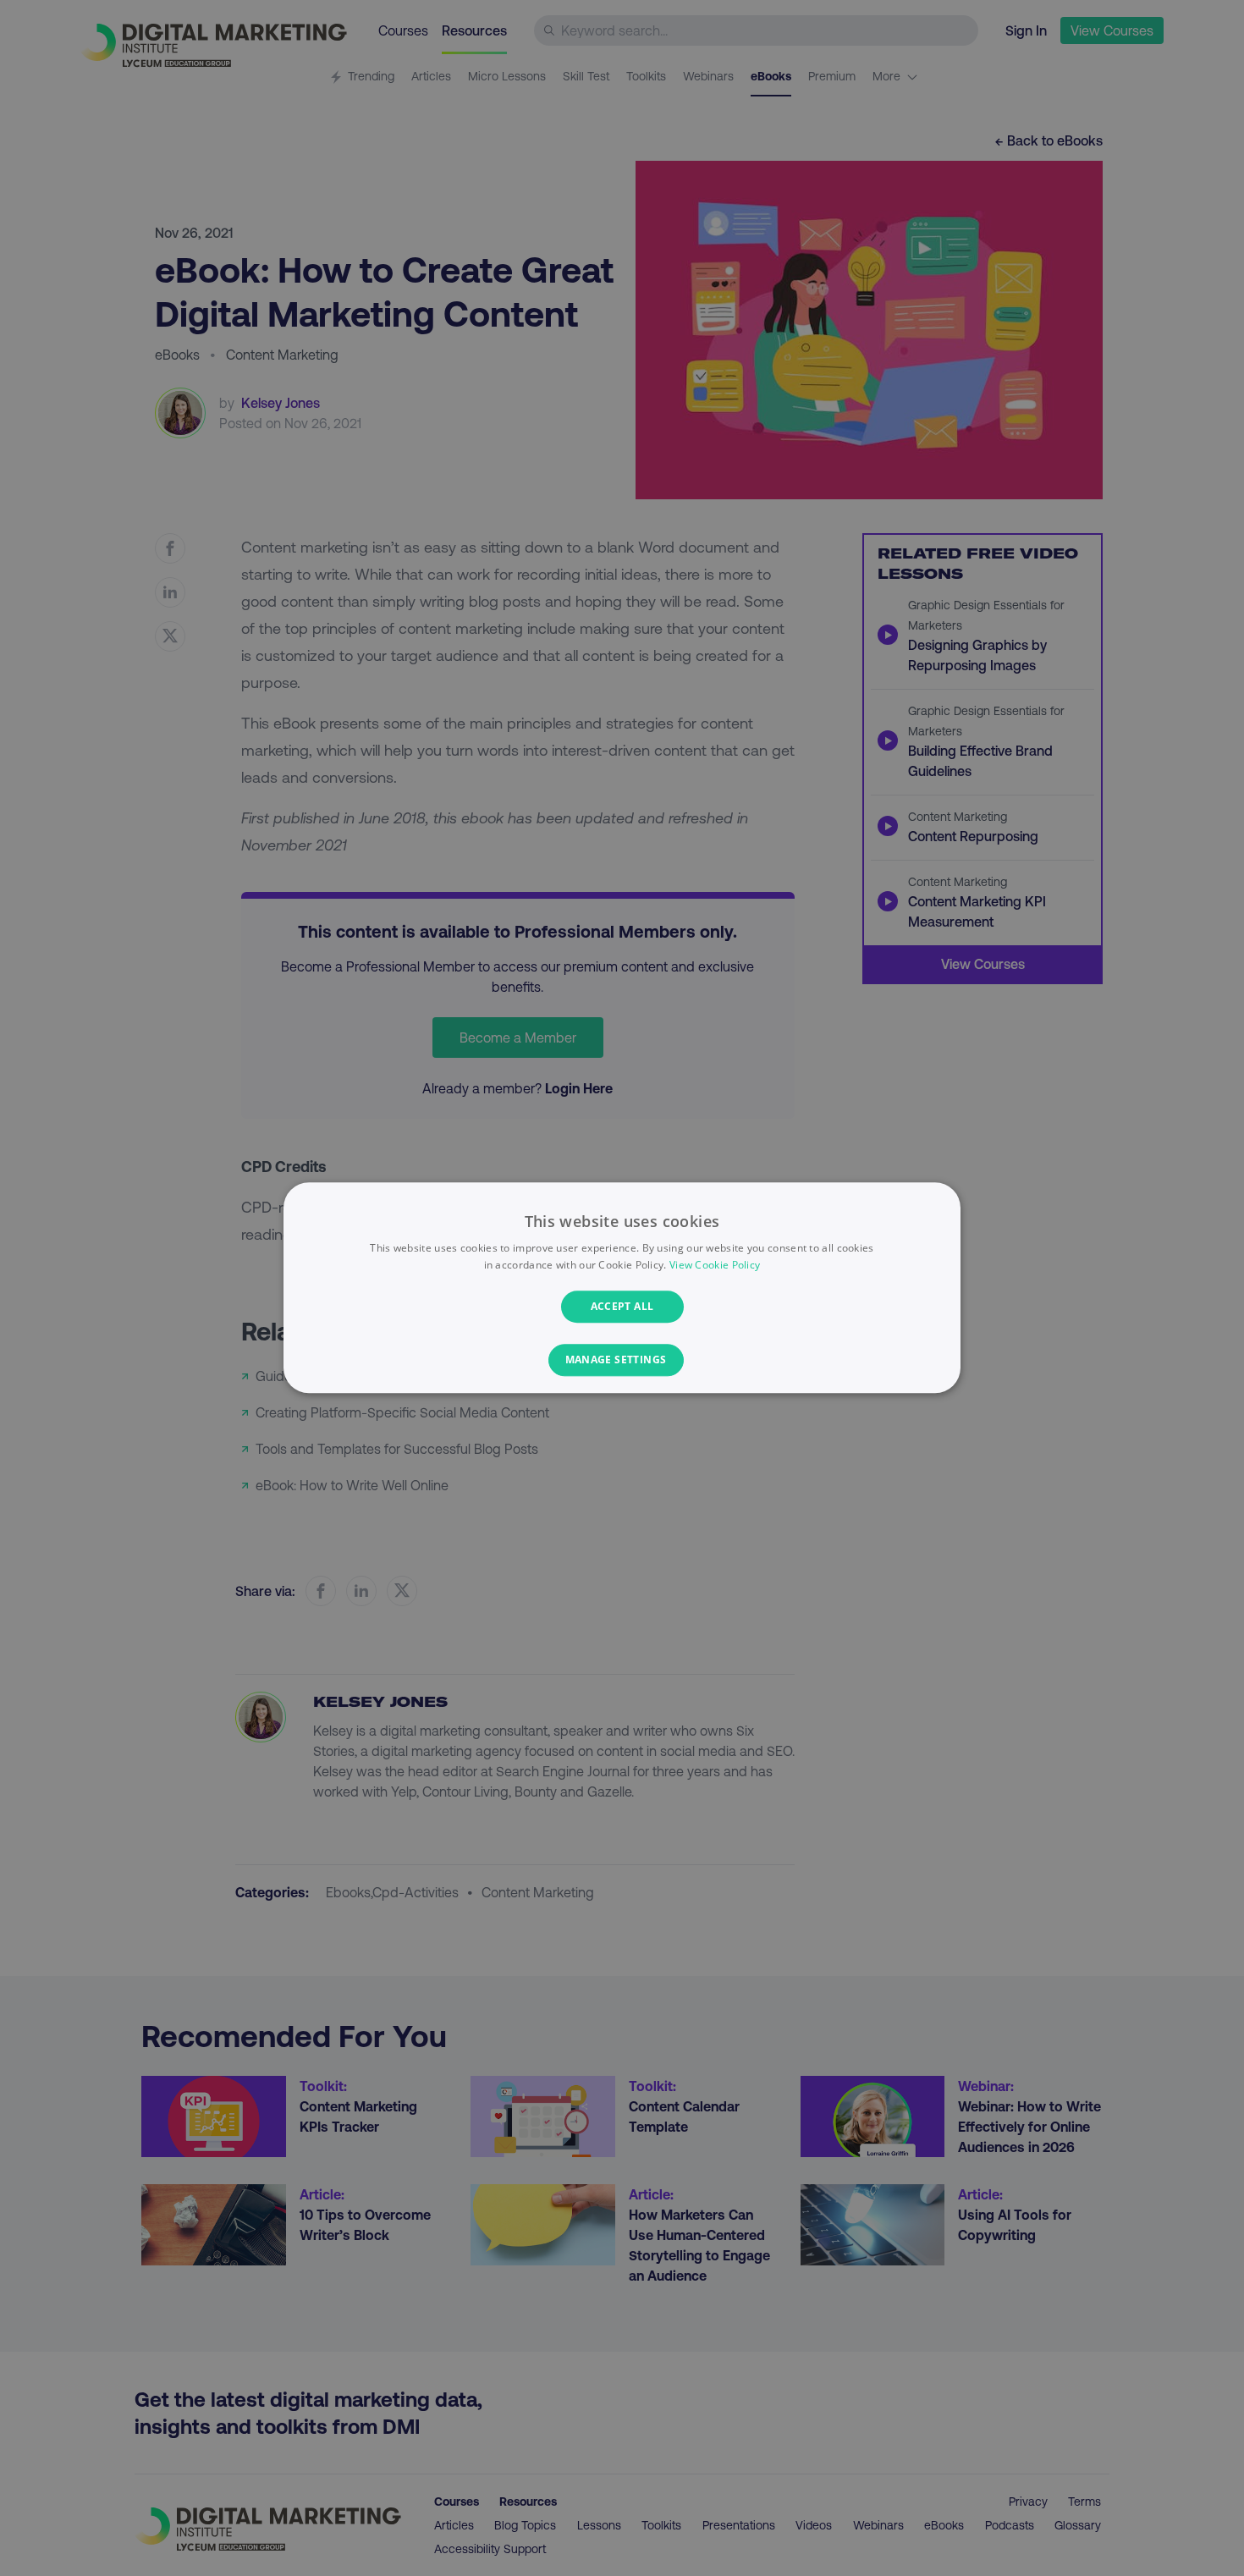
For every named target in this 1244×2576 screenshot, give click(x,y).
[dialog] (622, 1288)
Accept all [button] (622, 1306)
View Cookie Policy (715, 1266)
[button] (622, 1361)
